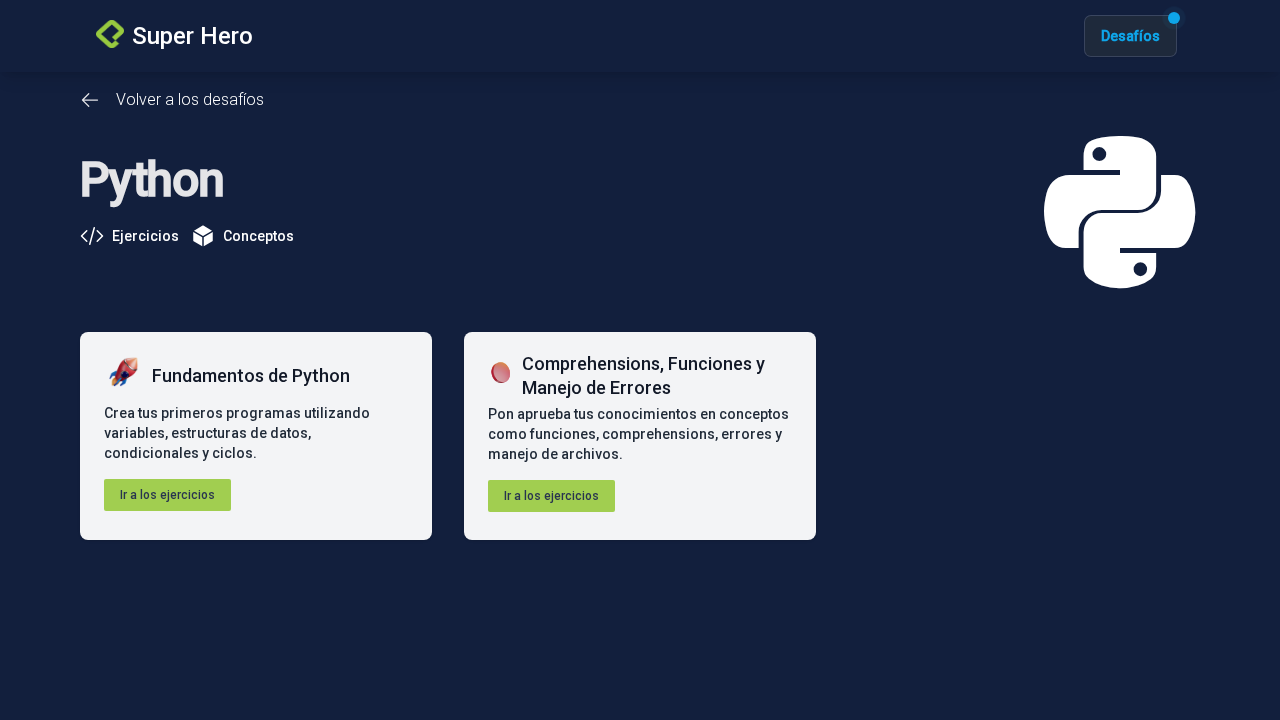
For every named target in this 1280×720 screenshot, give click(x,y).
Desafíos (1130, 36)
